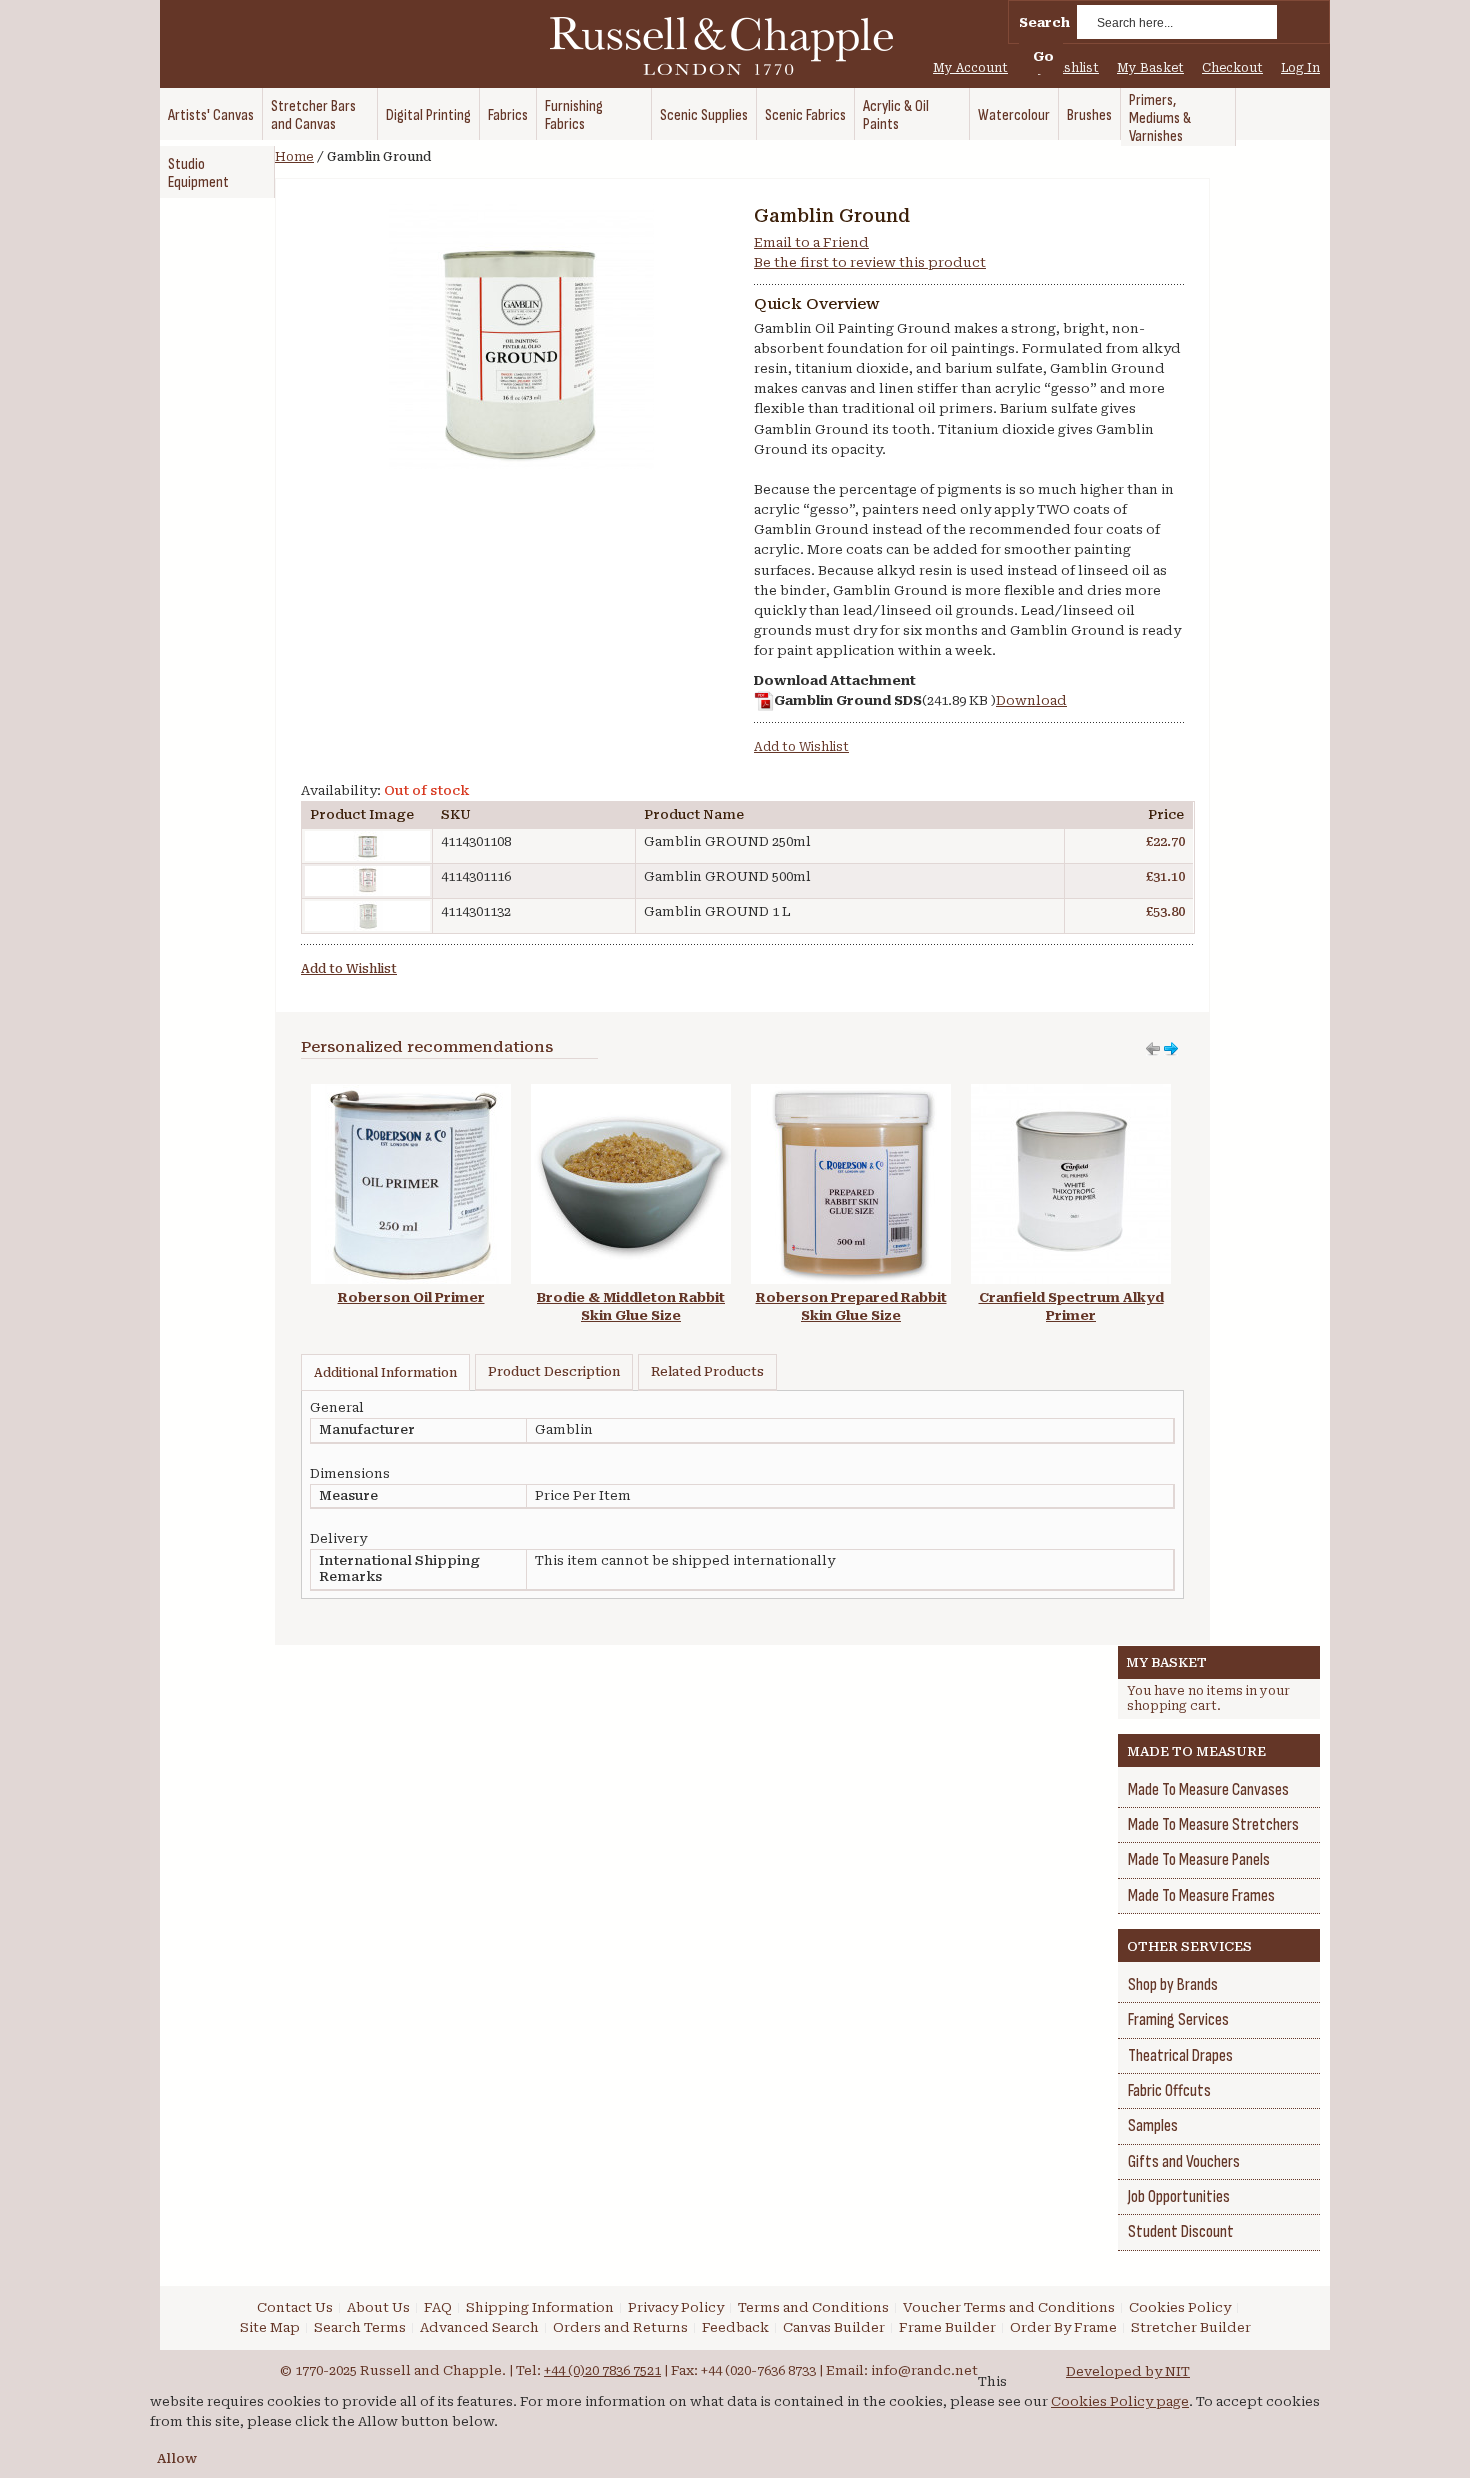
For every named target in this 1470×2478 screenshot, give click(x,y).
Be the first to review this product (870, 262)
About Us (378, 2307)
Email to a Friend (811, 242)
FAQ (438, 2307)
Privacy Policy (676, 2307)
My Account (970, 68)
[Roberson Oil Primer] (411, 1093)
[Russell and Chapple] (740, 46)
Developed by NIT (1128, 2371)
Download (1031, 700)
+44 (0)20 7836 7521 (602, 2370)
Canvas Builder (834, 2327)
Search (1044, 22)
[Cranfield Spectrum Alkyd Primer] (1071, 1093)
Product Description (554, 1372)
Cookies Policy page (1120, 2401)
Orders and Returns (620, 2327)
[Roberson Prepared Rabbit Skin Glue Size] (851, 1093)
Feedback (735, 2327)
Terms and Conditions (813, 2307)
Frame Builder (947, 2327)
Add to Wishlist (801, 747)
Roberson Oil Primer (411, 1297)
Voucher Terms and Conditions (1009, 2307)
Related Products (707, 1372)
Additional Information (385, 1373)
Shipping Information (540, 2307)
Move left (1171, 1049)
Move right (1153, 1049)
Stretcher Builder (1191, 2327)
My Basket (1150, 68)
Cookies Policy (1180, 2307)
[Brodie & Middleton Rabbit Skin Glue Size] (631, 1093)
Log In (1300, 68)
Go (1043, 56)
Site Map (270, 2327)
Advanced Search (479, 2327)
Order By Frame (1063, 2327)
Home (294, 157)
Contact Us (295, 2307)
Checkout (1232, 68)
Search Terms (360, 2327)
